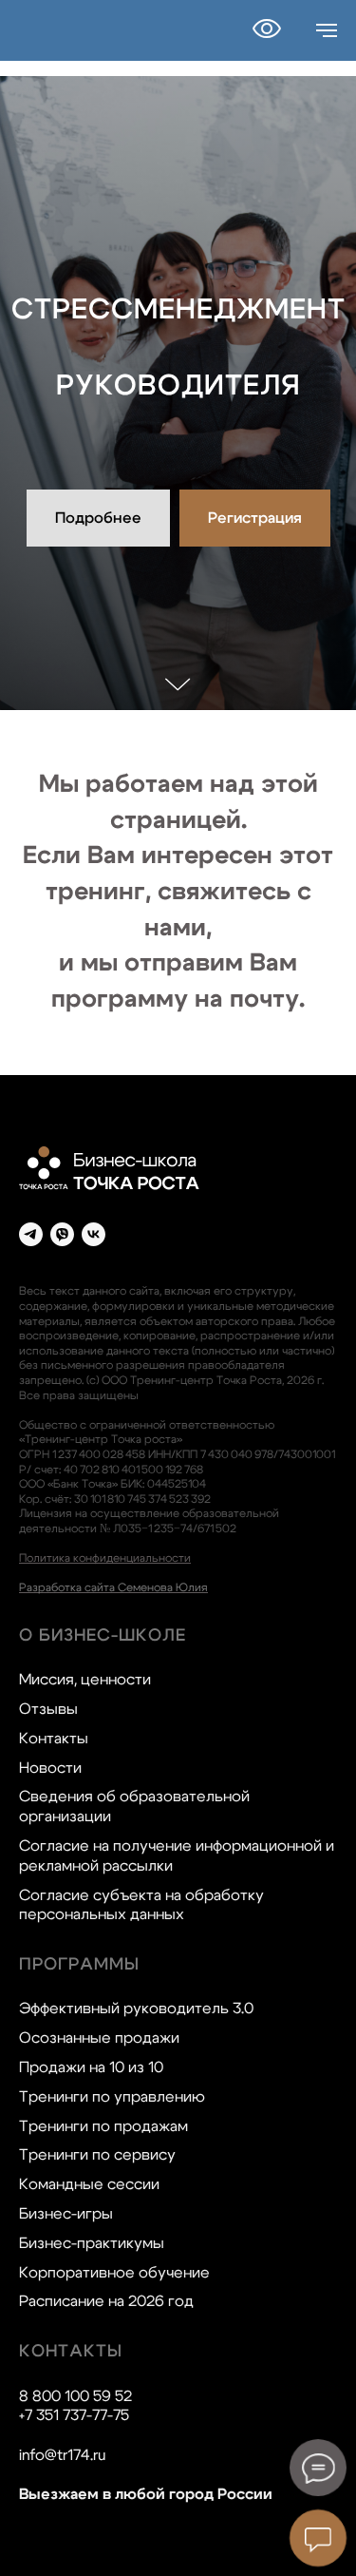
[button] (255, 1490)
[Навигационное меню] (327, 30)
